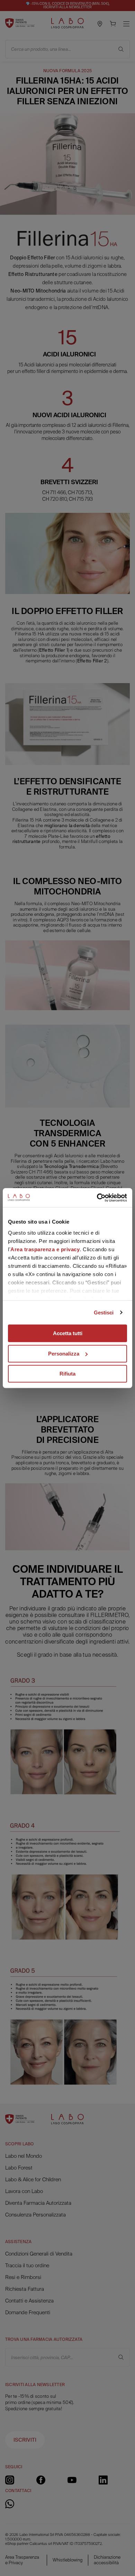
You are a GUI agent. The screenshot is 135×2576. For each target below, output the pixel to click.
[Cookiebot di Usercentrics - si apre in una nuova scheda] (97, 1198)
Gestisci (104, 1313)
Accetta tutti (68, 1333)
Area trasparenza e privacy (45, 1249)
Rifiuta (67, 1374)
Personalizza (64, 1354)
